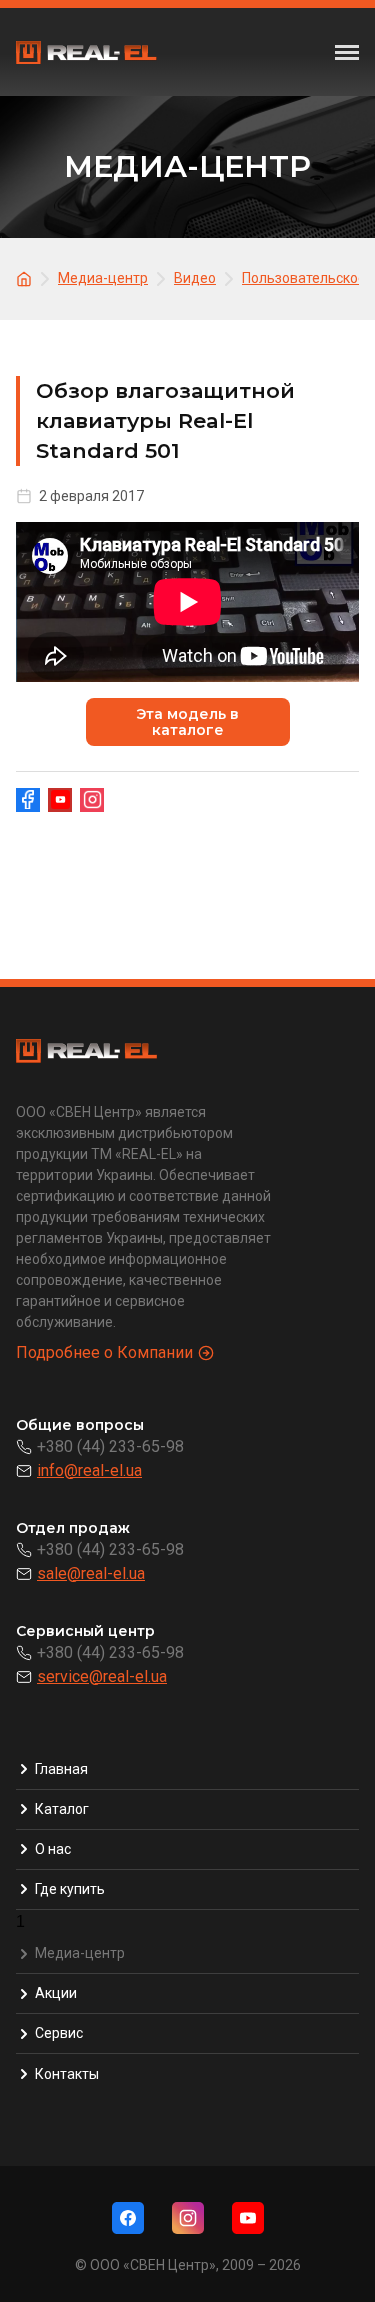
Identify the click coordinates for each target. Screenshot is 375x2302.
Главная (61, 1769)
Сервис (59, 2033)
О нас (53, 1849)
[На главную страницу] (27, 277)
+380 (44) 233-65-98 (110, 1446)
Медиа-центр (80, 1953)
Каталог (62, 1809)
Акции (56, 1993)
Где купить (70, 1889)
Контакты (67, 2074)
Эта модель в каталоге (187, 722)
